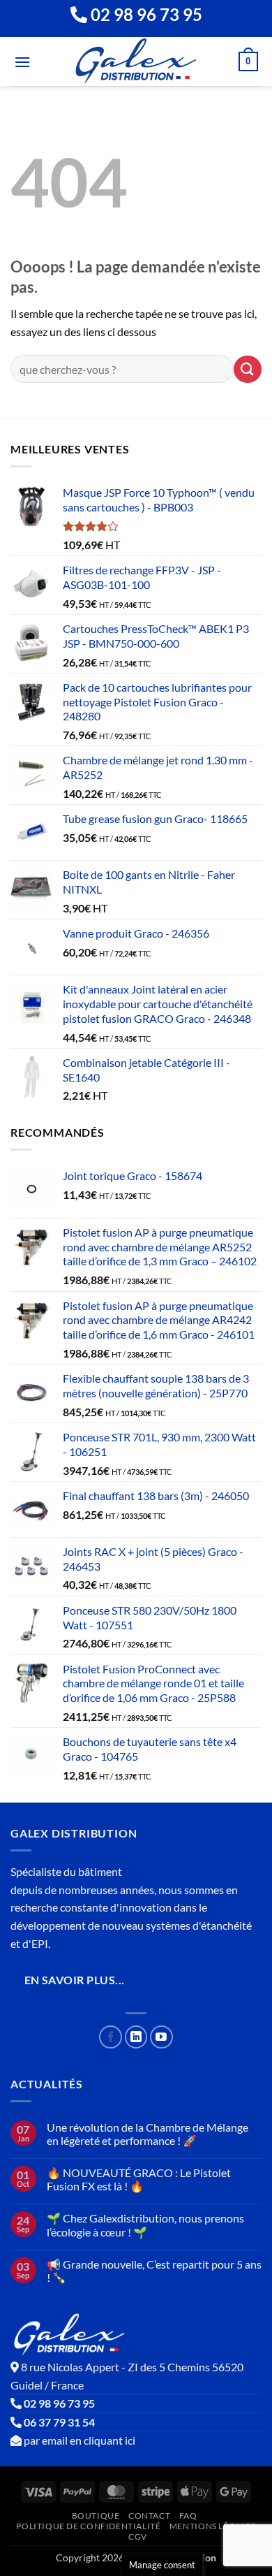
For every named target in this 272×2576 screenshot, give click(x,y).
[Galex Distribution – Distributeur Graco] (136, 61)
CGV (138, 2537)
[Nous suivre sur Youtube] (161, 2037)
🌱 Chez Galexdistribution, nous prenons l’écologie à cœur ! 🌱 (145, 2225)
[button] (22, 62)
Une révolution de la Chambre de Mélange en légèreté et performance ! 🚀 (148, 2134)
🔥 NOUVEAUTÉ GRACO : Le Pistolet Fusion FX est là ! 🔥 (139, 2179)
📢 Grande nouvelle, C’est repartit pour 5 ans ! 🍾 (154, 2271)
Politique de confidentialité (88, 2526)
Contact (149, 2516)
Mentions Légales (213, 2526)
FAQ (188, 2516)
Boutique (96, 2516)
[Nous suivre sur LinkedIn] (136, 2037)
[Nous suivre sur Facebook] (111, 2037)
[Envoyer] (248, 369)
